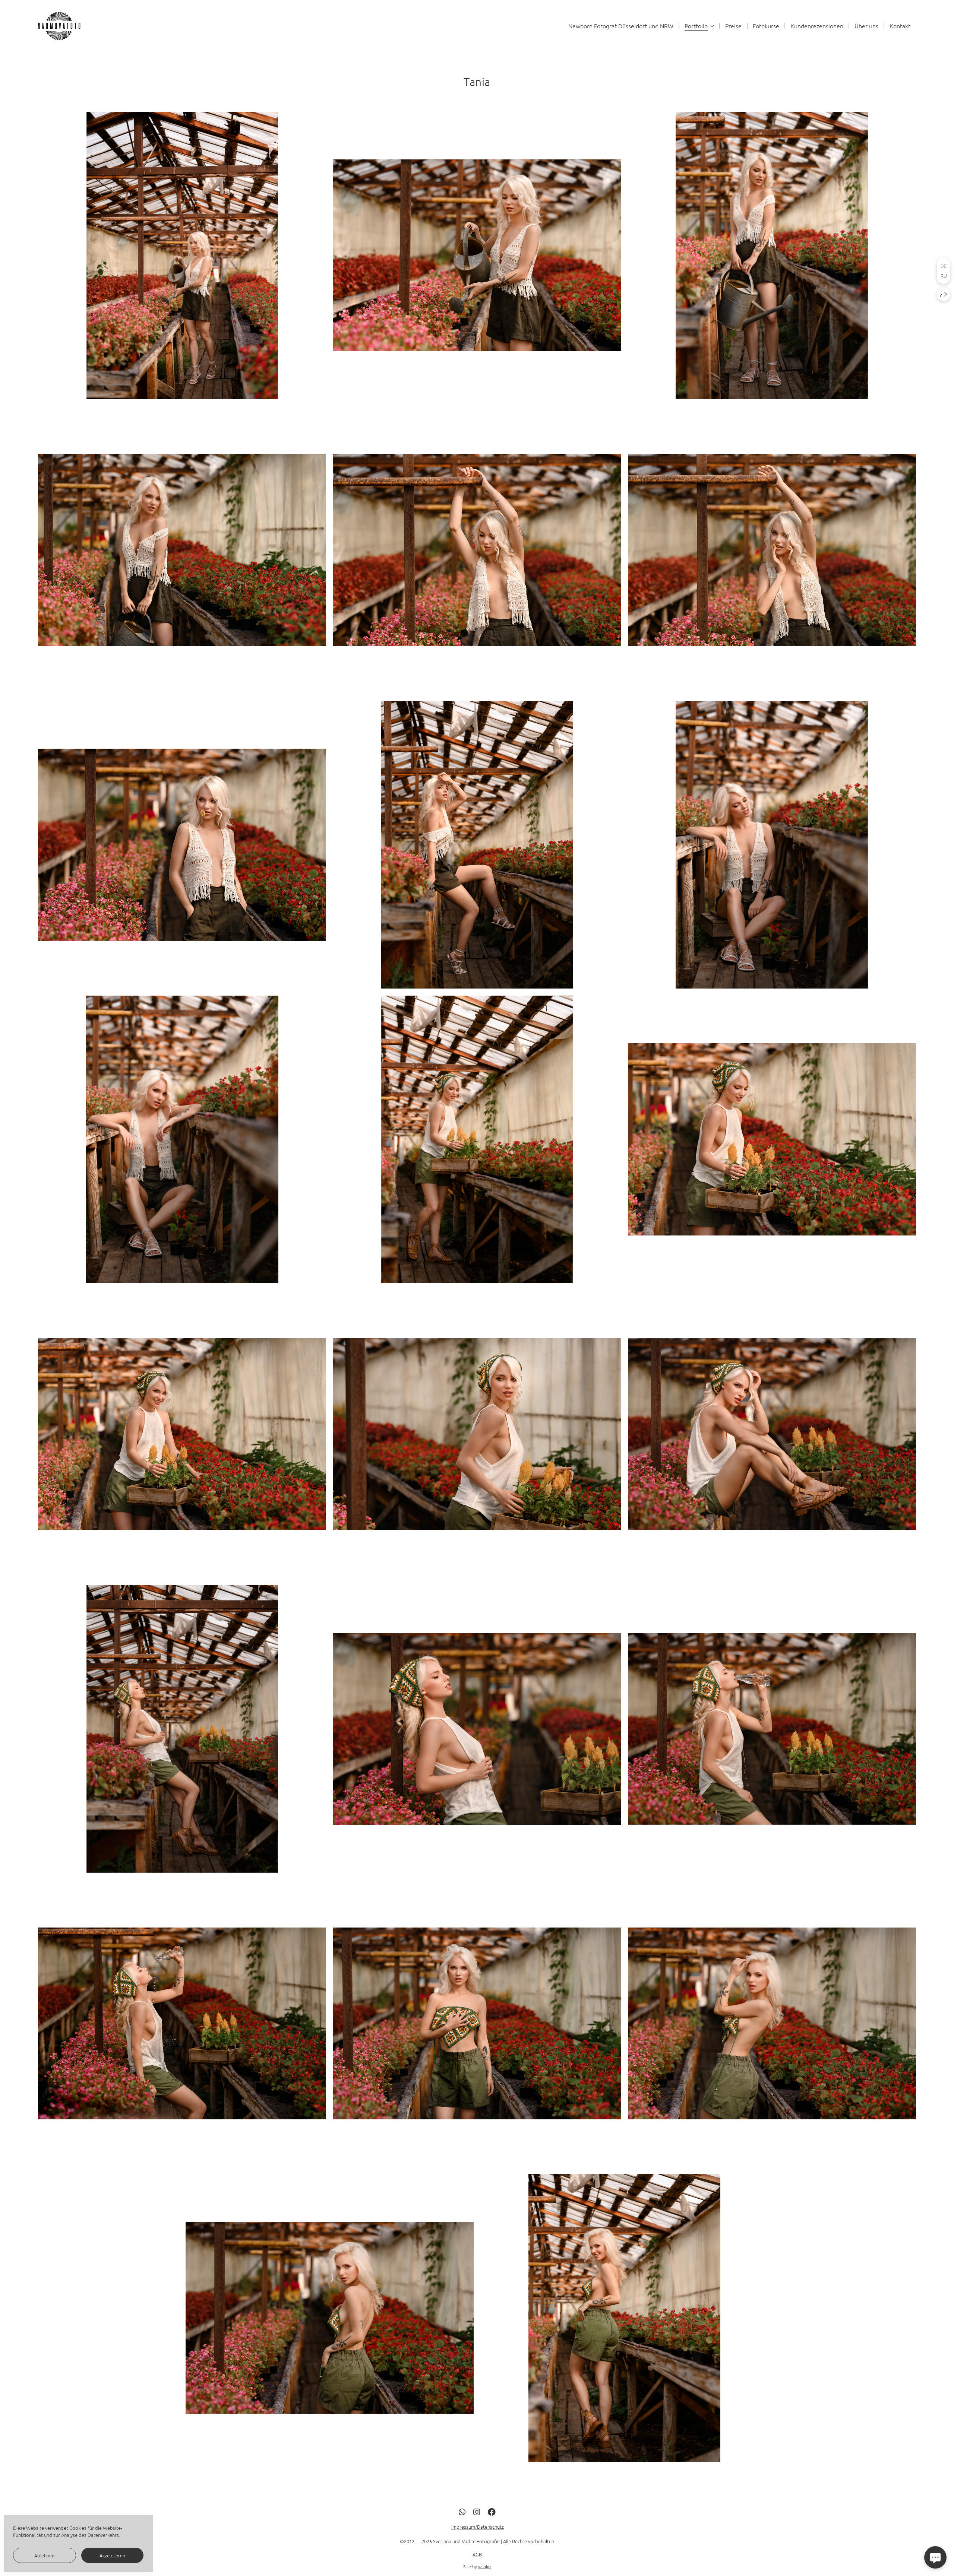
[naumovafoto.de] (61, 26)
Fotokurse (766, 26)
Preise (733, 26)
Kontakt (900, 26)
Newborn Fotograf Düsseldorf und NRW (621, 26)
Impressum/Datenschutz (478, 2527)
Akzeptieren (112, 2555)
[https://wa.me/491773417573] (462, 2512)
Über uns (866, 26)
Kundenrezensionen (817, 26)
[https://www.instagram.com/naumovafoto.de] (477, 2512)
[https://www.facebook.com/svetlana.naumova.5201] (492, 2512)
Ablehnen (44, 2555)
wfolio (484, 2566)
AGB (477, 2554)
